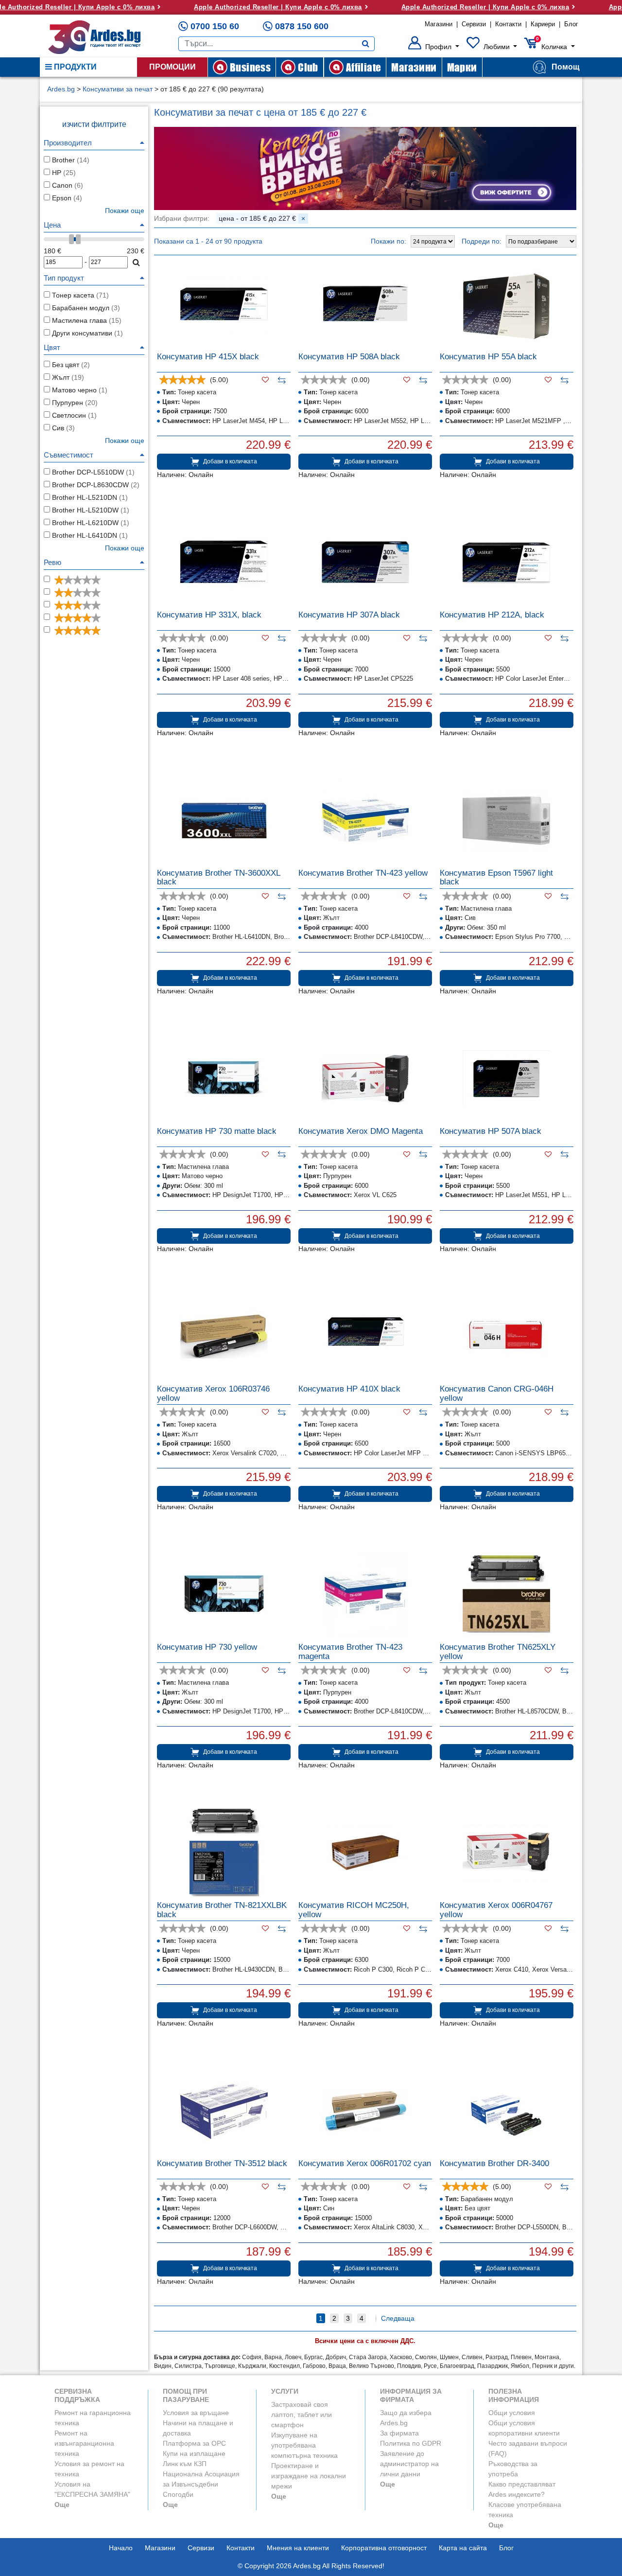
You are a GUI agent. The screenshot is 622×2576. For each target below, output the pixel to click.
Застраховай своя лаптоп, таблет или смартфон (302, 2415)
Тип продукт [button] (64, 278)
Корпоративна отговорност (384, 2548)
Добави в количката (230, 461)
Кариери (543, 24)
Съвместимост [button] (69, 455)
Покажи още (125, 441)
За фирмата (399, 2433)
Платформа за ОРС (194, 2443)
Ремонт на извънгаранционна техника (84, 2443)
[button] (434, 47)
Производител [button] (68, 143)
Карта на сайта (463, 2548)
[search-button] (366, 44)
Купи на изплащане (194, 2453)
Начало (121, 2548)
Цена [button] (52, 225)
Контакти (508, 24)
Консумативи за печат (118, 89)
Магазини (439, 24)
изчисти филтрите (94, 124)
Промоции (173, 67)
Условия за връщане (196, 2413)
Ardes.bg (61, 89)
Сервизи (474, 24)
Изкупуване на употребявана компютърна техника (304, 2445)
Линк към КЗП (185, 2464)
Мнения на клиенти (298, 2548)
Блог (571, 24)
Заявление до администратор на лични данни (409, 2464)
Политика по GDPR (411, 2443)
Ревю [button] (52, 562)
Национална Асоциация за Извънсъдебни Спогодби (201, 2484)
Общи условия (512, 2413)
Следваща (398, 2318)
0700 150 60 (215, 26)
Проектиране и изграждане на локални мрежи (309, 2476)
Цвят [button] (52, 347)
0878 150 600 (302, 26)
